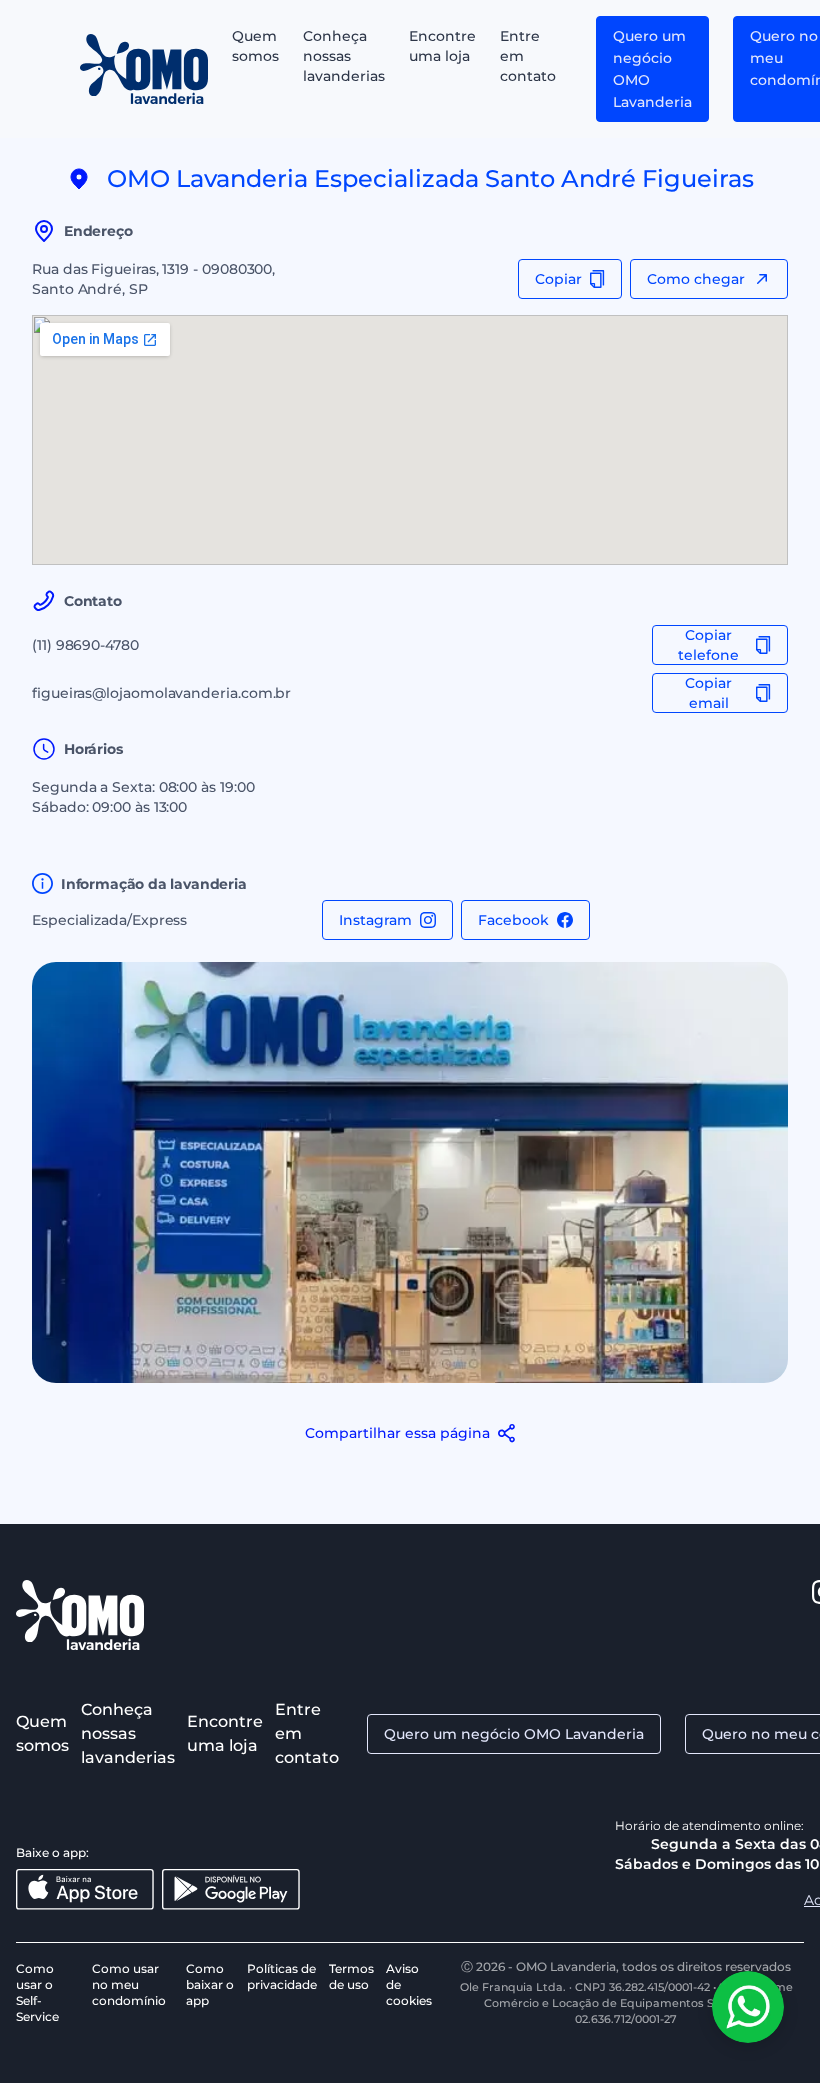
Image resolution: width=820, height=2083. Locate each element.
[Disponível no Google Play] (231, 1889)
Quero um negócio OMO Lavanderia (652, 69)
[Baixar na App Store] (85, 1889)
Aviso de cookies (409, 1984)
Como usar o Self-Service (37, 1992)
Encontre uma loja (442, 46)
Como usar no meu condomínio (129, 1984)
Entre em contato (528, 56)
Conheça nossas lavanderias (344, 56)
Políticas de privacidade (282, 1976)
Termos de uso (351, 1976)
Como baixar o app (210, 1984)
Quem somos (255, 46)
